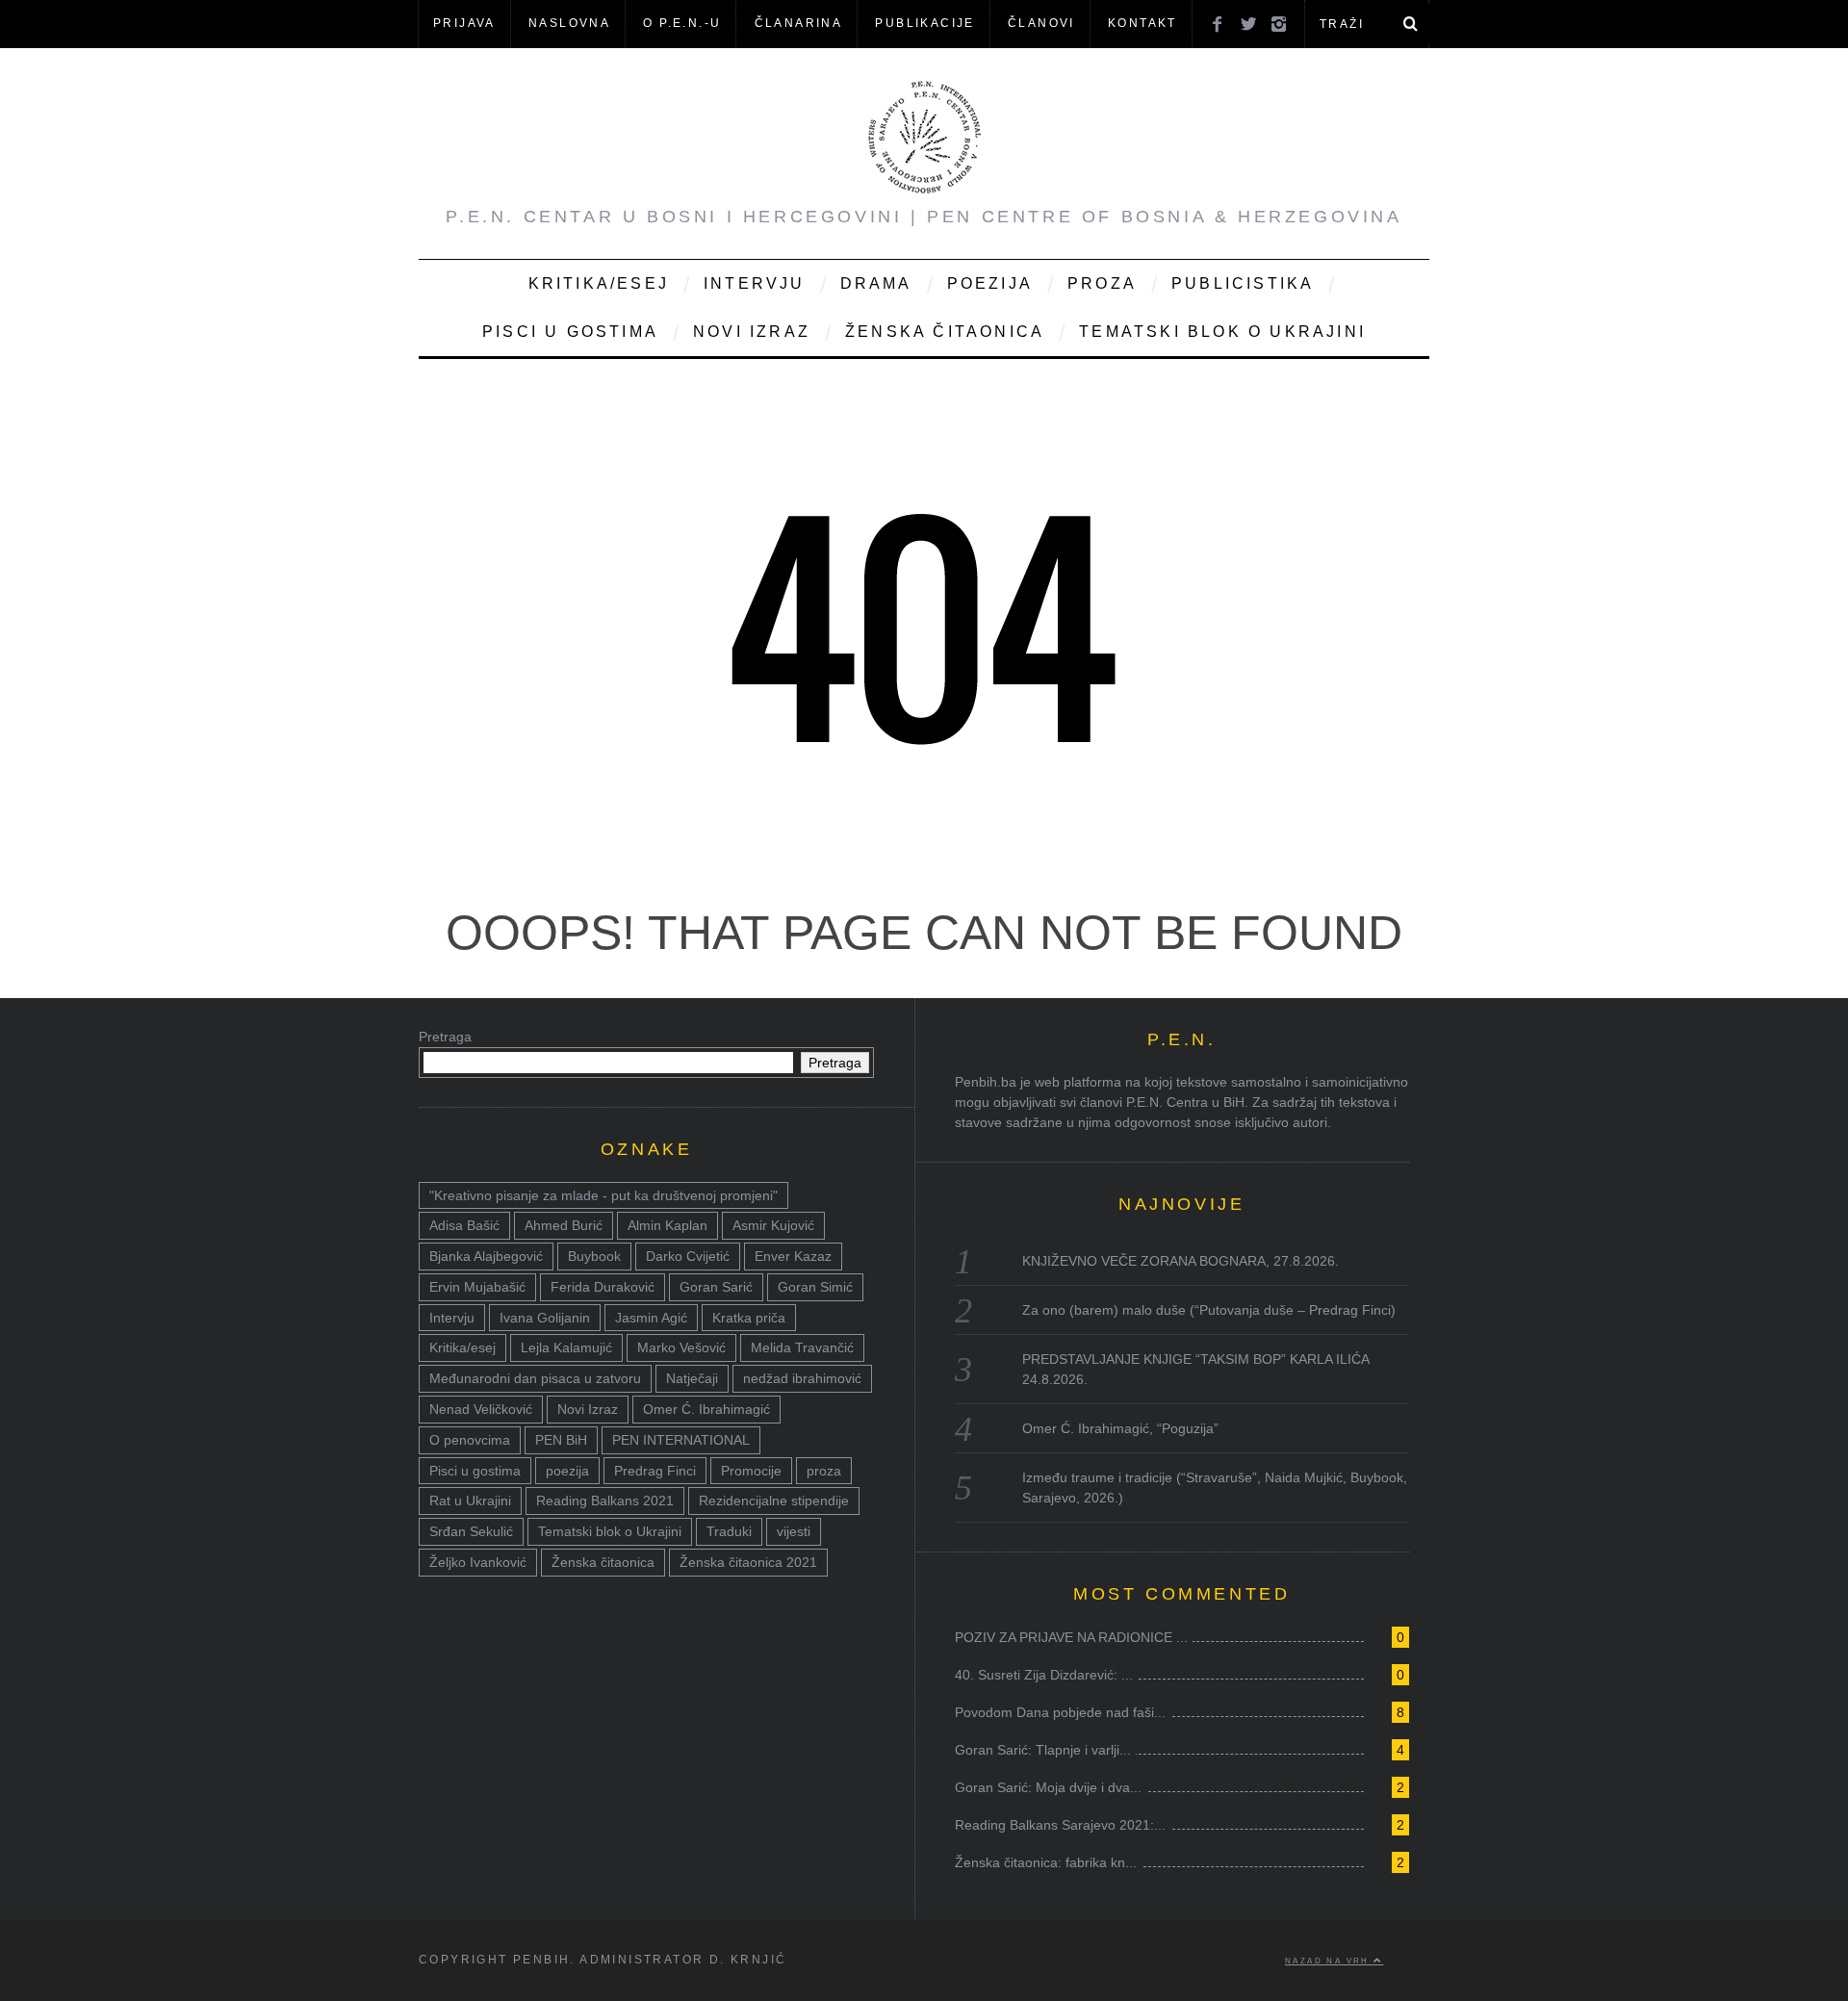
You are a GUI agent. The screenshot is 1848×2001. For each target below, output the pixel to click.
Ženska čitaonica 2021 (748, 1562)
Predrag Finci (655, 1471)
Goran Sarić (716, 1287)
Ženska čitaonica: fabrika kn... (1046, 1862)
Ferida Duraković (603, 1287)
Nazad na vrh (1329, 1961)
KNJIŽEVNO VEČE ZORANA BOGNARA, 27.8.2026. (1181, 1261)
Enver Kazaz (793, 1256)
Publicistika (1243, 283)
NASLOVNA (569, 23)
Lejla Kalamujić (566, 1347)
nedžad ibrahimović (802, 1378)
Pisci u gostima (570, 332)
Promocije (751, 1471)
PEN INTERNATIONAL (681, 1440)
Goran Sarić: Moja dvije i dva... (1048, 1787)
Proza (1102, 283)
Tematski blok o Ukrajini (1222, 332)
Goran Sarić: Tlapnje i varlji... (1043, 1750)
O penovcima (470, 1440)
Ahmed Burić (564, 1225)
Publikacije (924, 23)
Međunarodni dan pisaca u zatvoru (535, 1378)
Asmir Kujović (773, 1225)
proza (824, 1471)
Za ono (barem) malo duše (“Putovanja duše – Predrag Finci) (1209, 1310)
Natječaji (692, 1378)
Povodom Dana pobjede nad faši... (1060, 1712)
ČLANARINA (799, 23)
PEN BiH (561, 1440)
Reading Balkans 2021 (605, 1501)
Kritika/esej (462, 1347)
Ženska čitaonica (945, 332)
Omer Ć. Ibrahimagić (706, 1409)
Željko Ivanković (478, 1562)
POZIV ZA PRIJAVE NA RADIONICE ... (1071, 1637)
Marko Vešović (681, 1347)
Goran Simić (815, 1287)
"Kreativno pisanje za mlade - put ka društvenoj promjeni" (603, 1195)
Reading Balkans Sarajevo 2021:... (1060, 1825)
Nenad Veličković (481, 1409)
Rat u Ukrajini (470, 1501)
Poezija (990, 283)
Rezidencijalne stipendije (774, 1501)
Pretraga (445, 1037)
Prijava (464, 23)
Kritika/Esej (599, 283)
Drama (876, 283)
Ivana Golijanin (545, 1318)
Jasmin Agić (651, 1318)
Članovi (1041, 23)
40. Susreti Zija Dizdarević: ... (1044, 1675)
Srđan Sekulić (471, 1531)
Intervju (755, 283)
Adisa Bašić (464, 1225)
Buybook (594, 1256)
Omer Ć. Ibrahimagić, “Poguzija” (1120, 1428)
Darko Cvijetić (688, 1256)
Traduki (729, 1531)
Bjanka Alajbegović (486, 1256)
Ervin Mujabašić (477, 1287)
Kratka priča (749, 1318)
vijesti (794, 1531)
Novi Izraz (752, 332)
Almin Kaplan (667, 1225)
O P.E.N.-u (682, 23)
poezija (567, 1471)
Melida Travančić (802, 1347)
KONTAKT (1142, 23)
